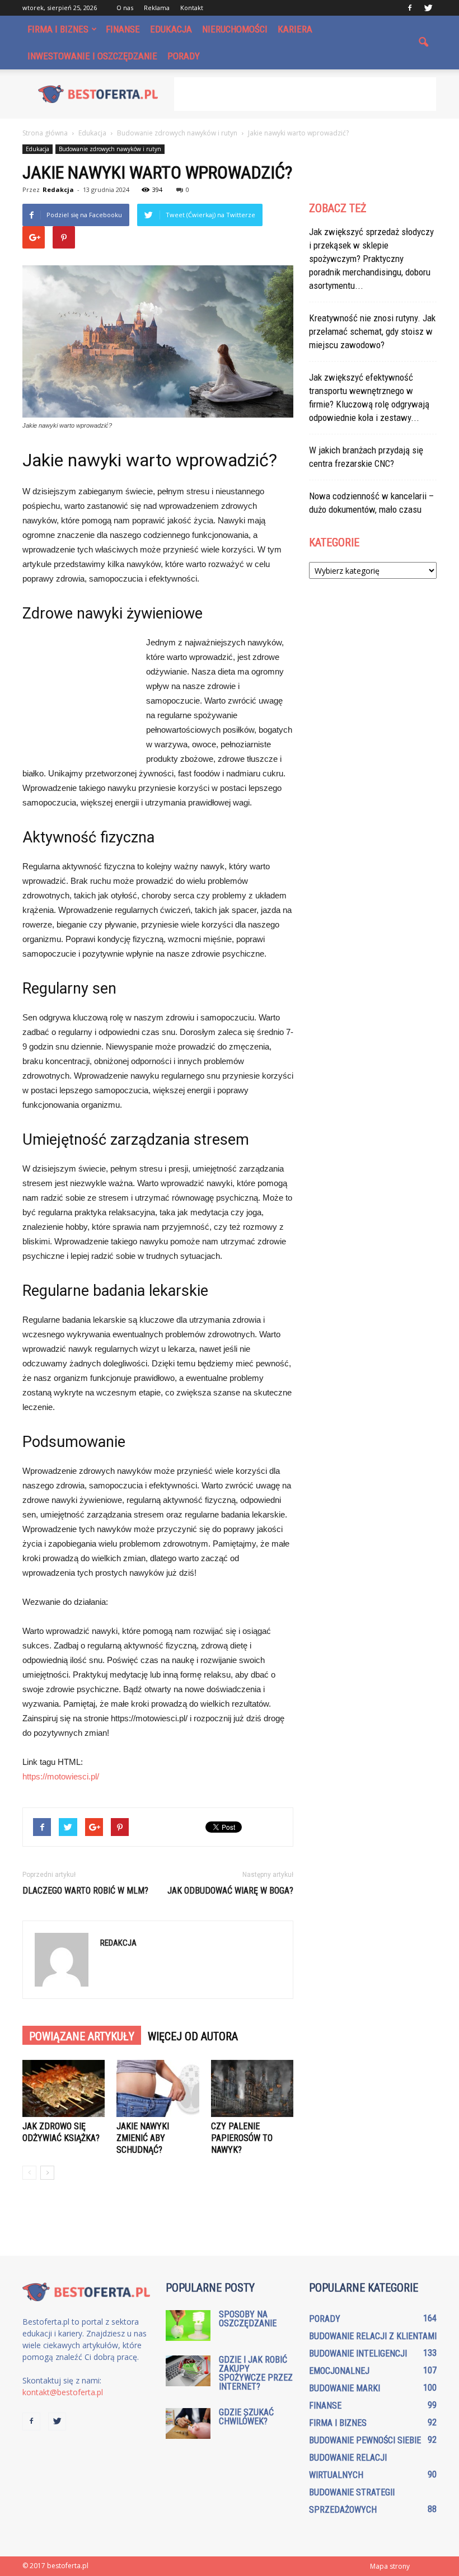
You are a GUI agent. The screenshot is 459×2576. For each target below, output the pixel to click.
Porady (184, 56)
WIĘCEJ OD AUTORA (193, 2036)
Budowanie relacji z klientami (373, 2336)
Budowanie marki (345, 2388)
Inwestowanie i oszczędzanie (92, 56)
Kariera (295, 29)
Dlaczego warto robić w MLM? (85, 1891)
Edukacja (171, 29)
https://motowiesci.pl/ (61, 1776)
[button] (423, 43)
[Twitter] (428, 8)
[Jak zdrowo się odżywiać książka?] (64, 2088)
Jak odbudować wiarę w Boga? (230, 1891)
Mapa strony (390, 2566)
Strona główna (45, 133)
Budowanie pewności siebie (365, 2440)
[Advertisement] (305, 94)
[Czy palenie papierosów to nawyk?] (252, 2088)
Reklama (157, 8)
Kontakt (192, 8)
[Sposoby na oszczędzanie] (188, 2326)
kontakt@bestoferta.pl (63, 2392)
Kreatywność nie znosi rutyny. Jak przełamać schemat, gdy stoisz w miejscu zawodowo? (372, 331)
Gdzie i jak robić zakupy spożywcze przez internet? (256, 2373)
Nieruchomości (235, 29)
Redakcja (58, 189)
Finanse (123, 29)
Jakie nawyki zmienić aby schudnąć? (143, 2138)
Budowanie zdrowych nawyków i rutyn (110, 149)
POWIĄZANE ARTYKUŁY (82, 2036)
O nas (125, 8)
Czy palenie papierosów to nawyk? (242, 2138)
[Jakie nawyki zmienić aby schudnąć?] (158, 2088)
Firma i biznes (58, 29)
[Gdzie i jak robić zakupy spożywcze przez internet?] (188, 2371)
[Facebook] (410, 8)
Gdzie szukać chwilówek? (246, 2417)
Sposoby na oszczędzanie (248, 2319)
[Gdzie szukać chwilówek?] (188, 2423)
